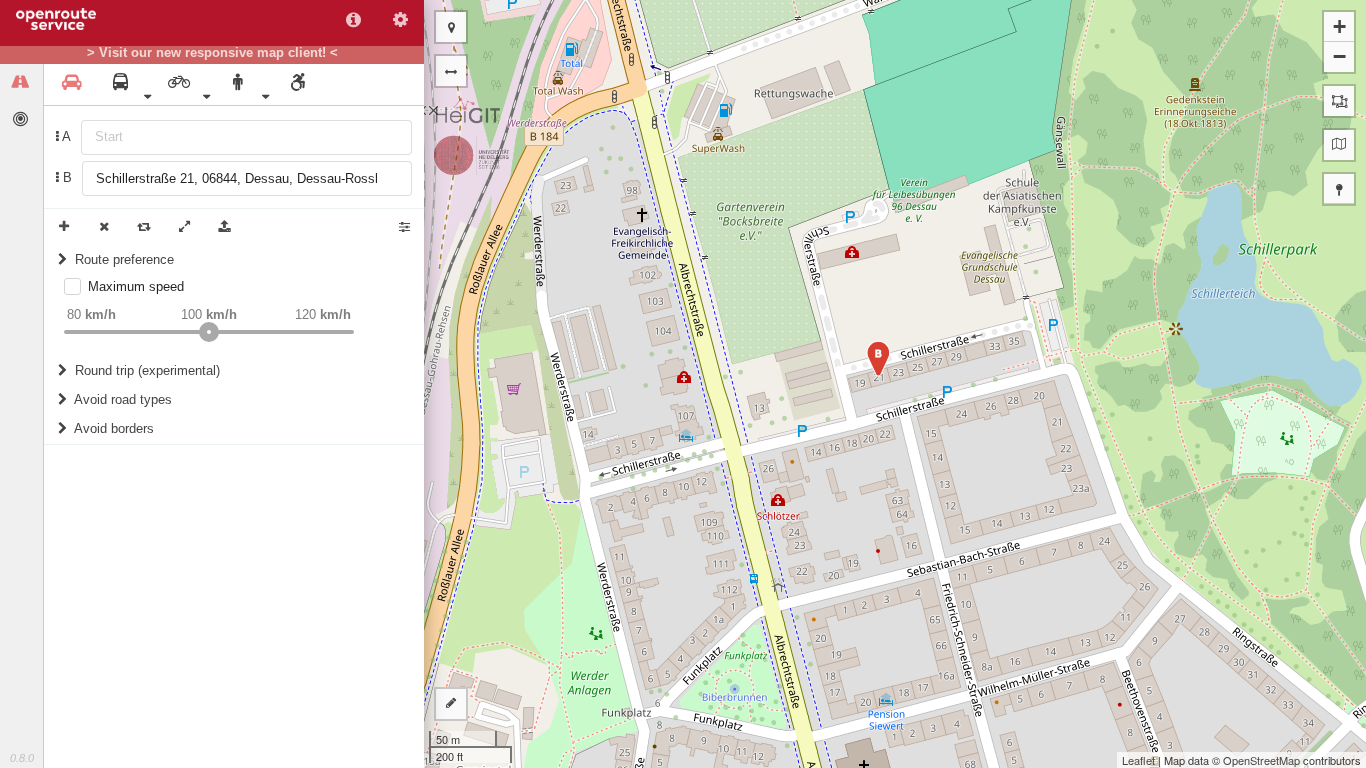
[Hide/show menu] (451, 71)
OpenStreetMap (1261, 760)
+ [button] (1339, 26)
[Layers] (1339, 145)
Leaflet (1138, 760)
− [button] (1339, 56)
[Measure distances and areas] (451, 704)
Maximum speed (136, 286)
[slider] (209, 332)
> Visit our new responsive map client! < (212, 53)
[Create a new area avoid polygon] (1339, 101)
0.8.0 (22, 758)
